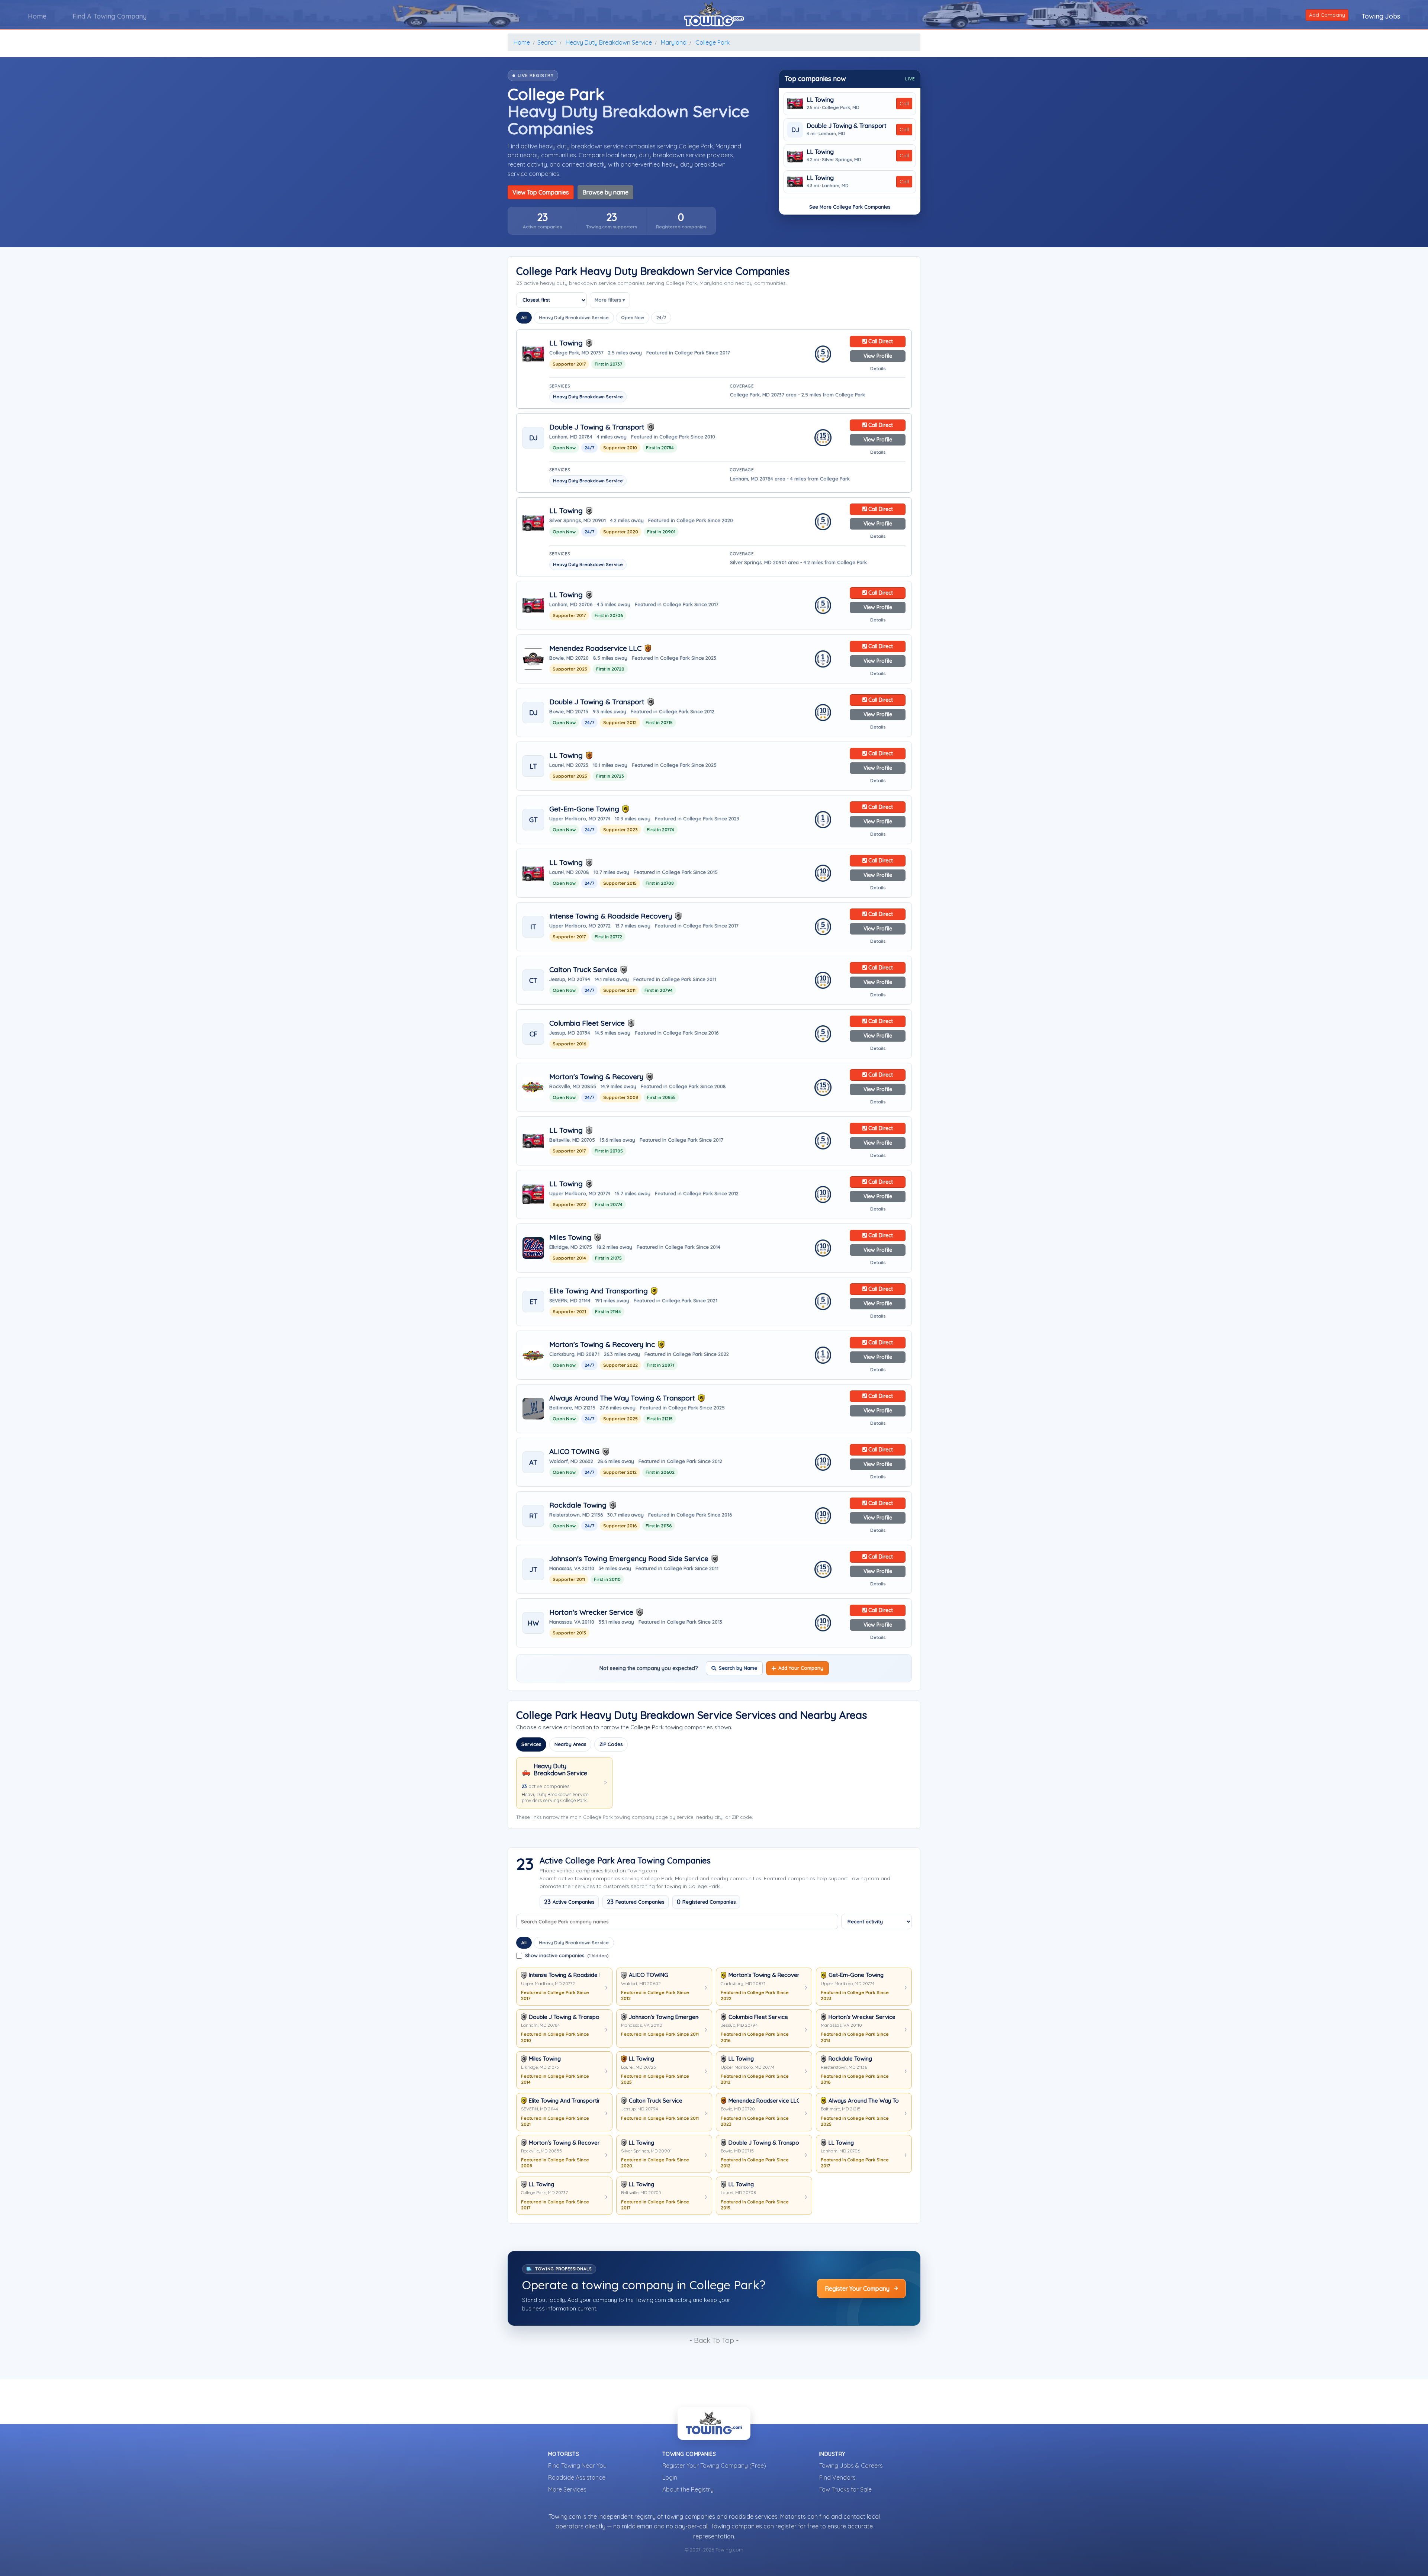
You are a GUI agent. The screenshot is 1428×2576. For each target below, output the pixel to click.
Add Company (1327, 15)
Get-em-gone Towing (584, 809)
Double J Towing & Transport (847, 126)
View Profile (878, 356)
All (524, 317)
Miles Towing (570, 1237)
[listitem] (542, 221)
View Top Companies (541, 192)
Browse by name (605, 192)
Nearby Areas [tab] (570, 1744)
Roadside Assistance (577, 2477)
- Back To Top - (714, 2340)
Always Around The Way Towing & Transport (622, 1398)
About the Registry (688, 2489)
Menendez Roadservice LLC (595, 648)
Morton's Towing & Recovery (596, 1077)
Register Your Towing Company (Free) (714, 2466)
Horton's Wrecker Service (591, 1612)
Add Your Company (801, 1668)
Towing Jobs (1381, 16)
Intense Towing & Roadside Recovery (611, 916)
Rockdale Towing (578, 1505)
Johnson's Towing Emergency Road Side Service (629, 1559)
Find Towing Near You (577, 2466)
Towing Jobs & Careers (851, 2466)
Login (670, 2477)
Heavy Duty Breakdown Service (574, 317)
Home (37, 16)
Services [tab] (531, 1744)
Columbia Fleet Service (587, 1023)
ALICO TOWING (574, 1452)
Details (878, 368)
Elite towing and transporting (599, 1291)
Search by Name (738, 1668)
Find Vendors (837, 2477)
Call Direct (880, 341)
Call (904, 103)
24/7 (661, 317)
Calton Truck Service (583, 970)
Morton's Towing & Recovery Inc (602, 1345)
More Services (567, 2489)
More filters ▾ (610, 300)
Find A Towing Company (110, 16)
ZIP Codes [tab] (611, 1744)
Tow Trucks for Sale (845, 2489)
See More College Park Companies (850, 207)
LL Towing (820, 100)
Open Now (633, 317)
